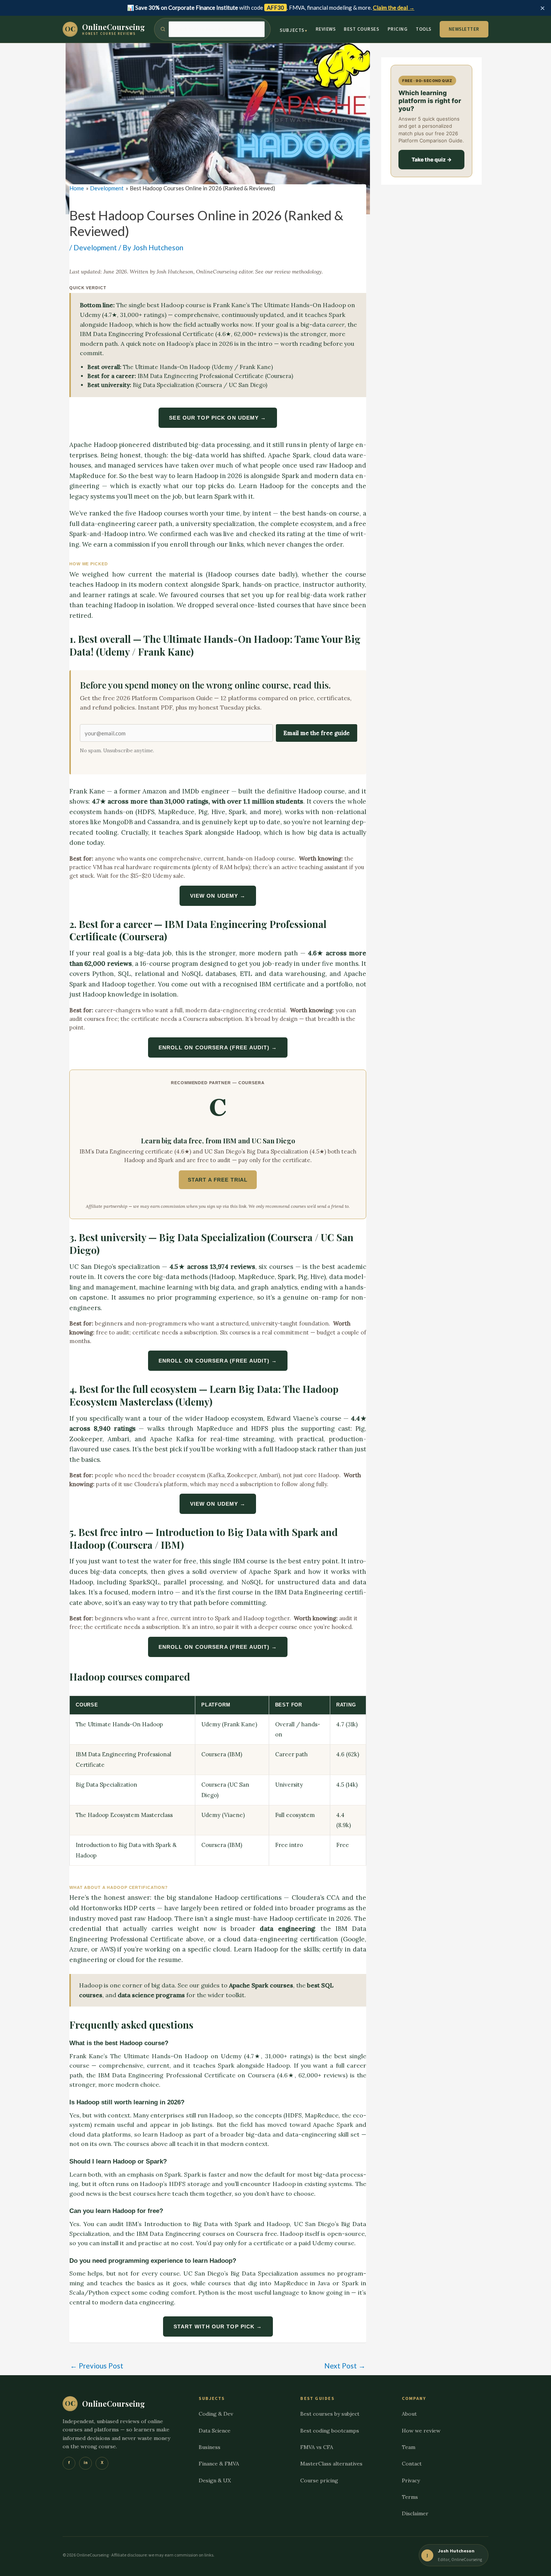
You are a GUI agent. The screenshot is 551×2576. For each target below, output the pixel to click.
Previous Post (97, 2366)
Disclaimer (415, 2513)
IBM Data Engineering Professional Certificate (147, 334)
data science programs (151, 1995)
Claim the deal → (394, 7)
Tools (424, 29)
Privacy (411, 2480)
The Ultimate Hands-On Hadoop (299, 305)
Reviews (326, 29)
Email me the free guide (317, 733)
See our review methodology (288, 272)
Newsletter (464, 29)
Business (210, 2447)
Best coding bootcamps (330, 2431)
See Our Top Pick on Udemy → (218, 418)
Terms (410, 2497)
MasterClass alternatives (331, 2464)
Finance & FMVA (219, 2464)
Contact (412, 2464)
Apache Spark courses (261, 1985)
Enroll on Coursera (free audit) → (218, 1047)
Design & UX (215, 2480)
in (86, 2463)
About (409, 2414)
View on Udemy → (218, 896)
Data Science (215, 2431)
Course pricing (319, 2480)
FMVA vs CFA (317, 2447)
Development (95, 247)
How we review (421, 2431)
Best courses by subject (330, 2414)
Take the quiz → (432, 159)
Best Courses (361, 29)
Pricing (398, 29)
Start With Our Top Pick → (218, 2326)
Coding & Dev (216, 2414)
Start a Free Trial (218, 1180)
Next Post (345, 2366)
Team (409, 2447)
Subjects (292, 30)
